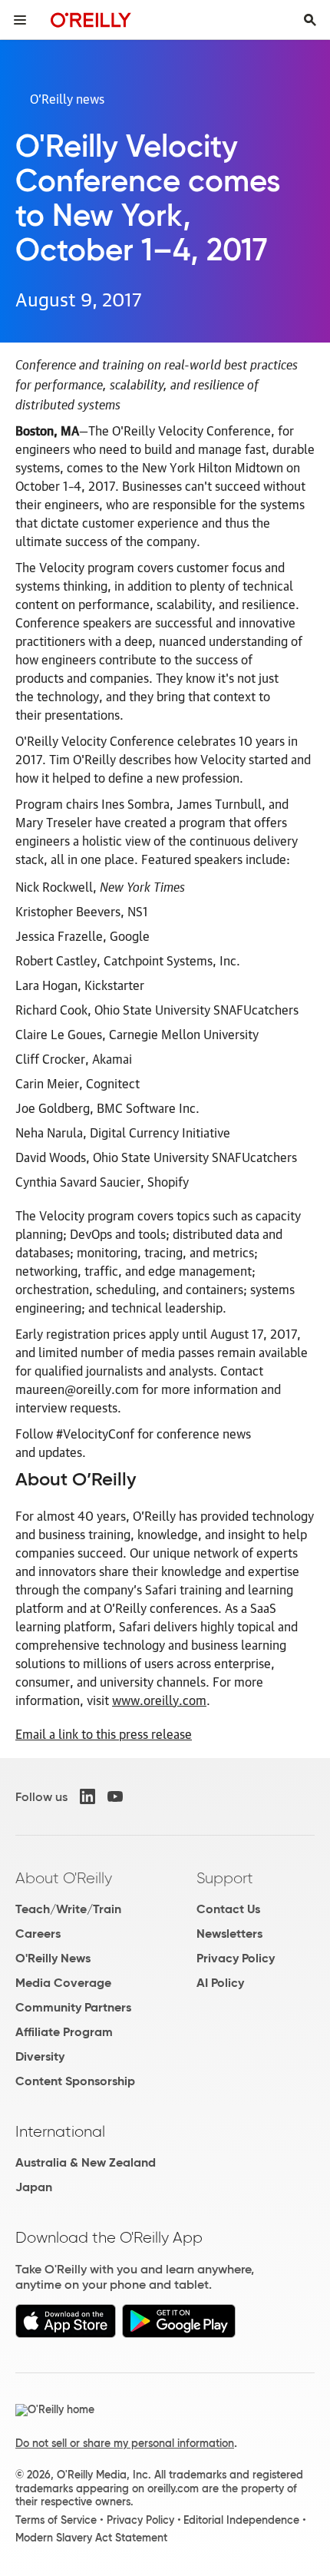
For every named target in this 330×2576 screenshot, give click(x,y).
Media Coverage (63, 1983)
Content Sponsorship (75, 2081)
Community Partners (73, 2007)
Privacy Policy (236, 1958)
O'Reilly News (53, 1958)
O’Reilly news (67, 98)
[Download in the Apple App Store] (66, 2334)
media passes (178, 1352)
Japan (34, 2187)
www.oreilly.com (159, 1700)
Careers (38, 1934)
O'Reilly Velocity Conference (191, 430)
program (202, 822)
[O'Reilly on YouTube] (115, 1796)
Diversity (40, 2056)
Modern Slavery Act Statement (91, 2538)
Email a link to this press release (104, 1733)
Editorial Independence (241, 2520)
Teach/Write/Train (68, 1909)
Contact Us (228, 1909)
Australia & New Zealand (86, 2162)
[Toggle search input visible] (310, 20)
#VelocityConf (95, 1433)
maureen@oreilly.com (77, 1389)
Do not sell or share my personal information (125, 2443)
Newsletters (229, 1934)
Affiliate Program (64, 2032)
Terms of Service (56, 2520)
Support (225, 1878)
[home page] (91, 20)
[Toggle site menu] (20, 20)
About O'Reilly (64, 1878)
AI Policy (220, 1983)
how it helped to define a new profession (127, 777)
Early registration (63, 1333)
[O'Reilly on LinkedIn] (87, 1796)
